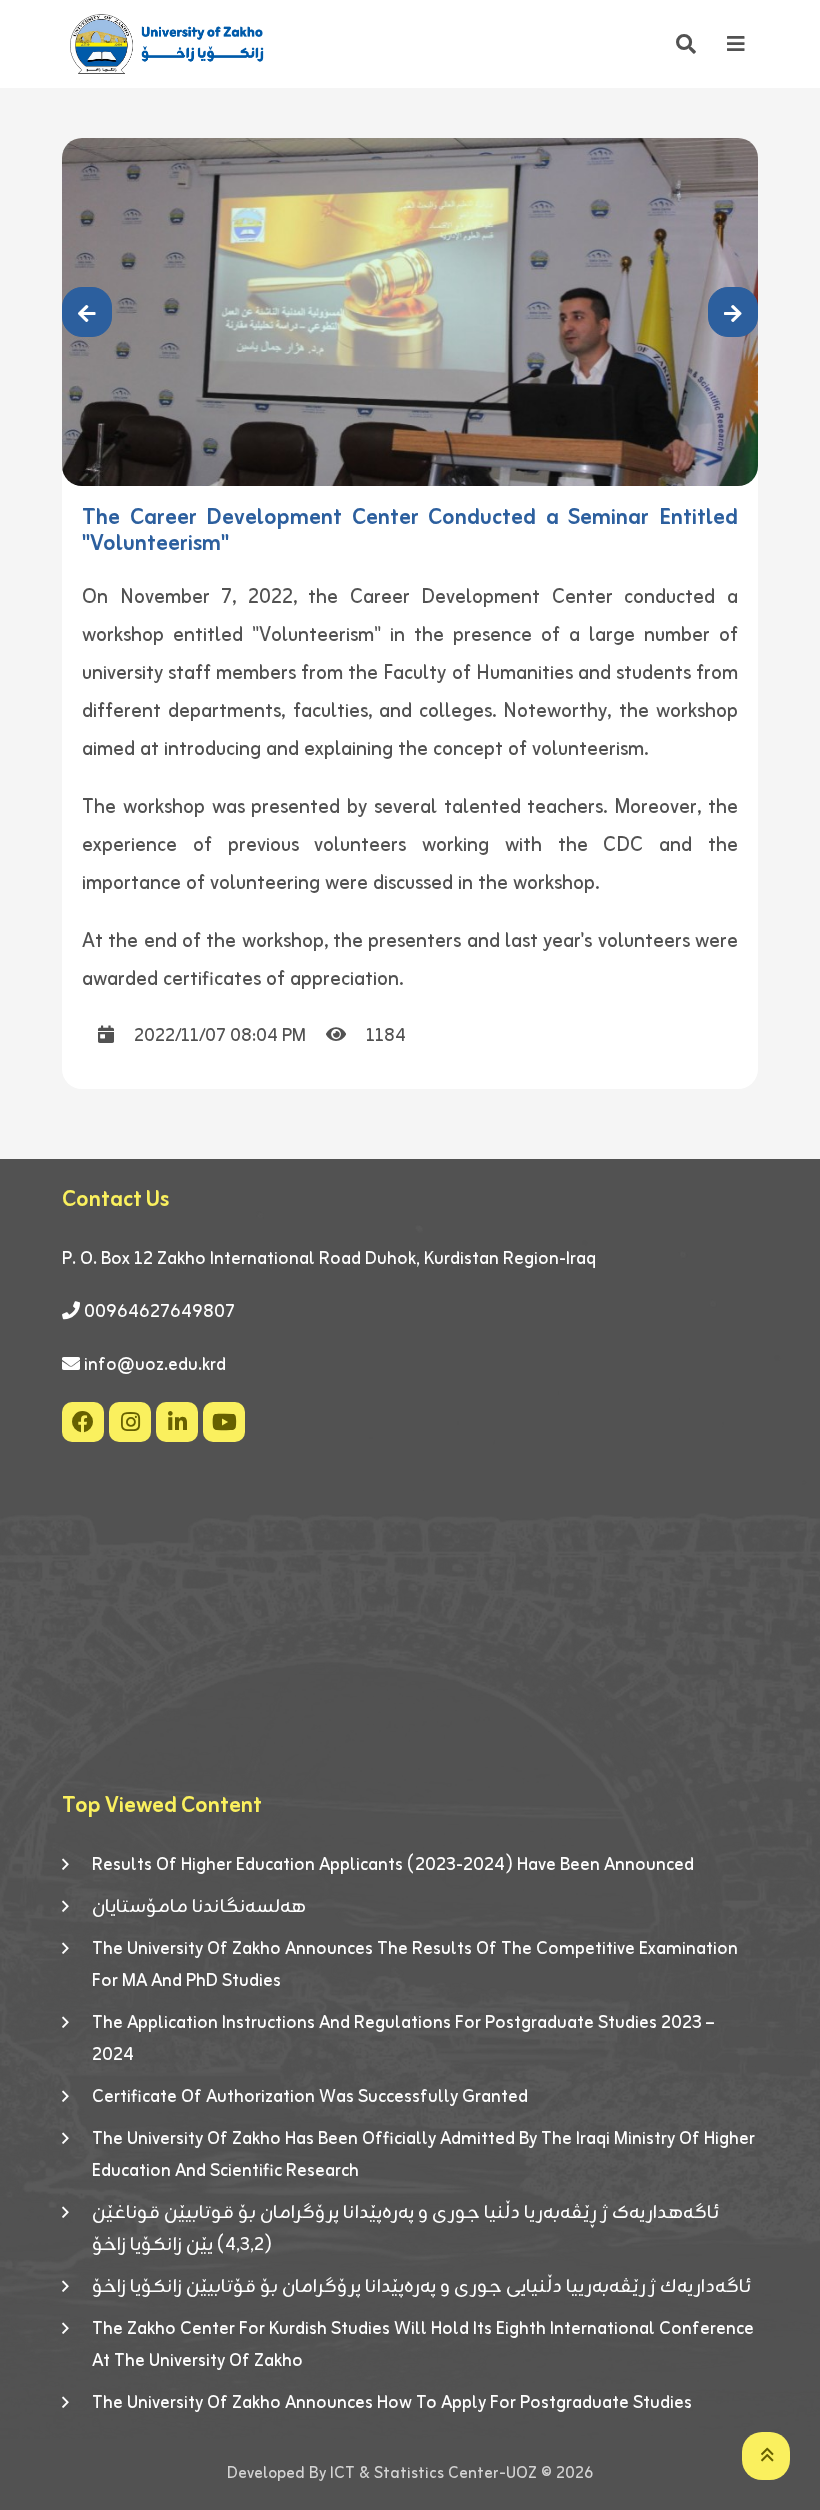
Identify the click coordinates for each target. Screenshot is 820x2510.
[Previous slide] (87, 312)
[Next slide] (733, 312)
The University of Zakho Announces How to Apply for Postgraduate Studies (392, 2403)
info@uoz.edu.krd (155, 1365)
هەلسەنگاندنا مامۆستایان (199, 1907)
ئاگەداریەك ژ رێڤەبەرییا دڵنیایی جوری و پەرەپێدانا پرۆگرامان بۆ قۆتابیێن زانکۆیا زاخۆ (421, 2287)
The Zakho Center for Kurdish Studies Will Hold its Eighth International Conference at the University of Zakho (423, 2345)
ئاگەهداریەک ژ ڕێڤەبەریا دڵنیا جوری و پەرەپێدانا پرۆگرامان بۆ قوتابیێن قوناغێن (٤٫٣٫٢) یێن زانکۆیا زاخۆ (405, 2229)
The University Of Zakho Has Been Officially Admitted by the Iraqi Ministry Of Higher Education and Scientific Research (423, 2155)
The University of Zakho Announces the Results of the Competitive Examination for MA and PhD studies (415, 1965)
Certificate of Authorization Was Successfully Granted (310, 2097)
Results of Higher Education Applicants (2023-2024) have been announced (393, 1865)
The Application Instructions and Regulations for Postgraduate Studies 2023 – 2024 (403, 2039)
